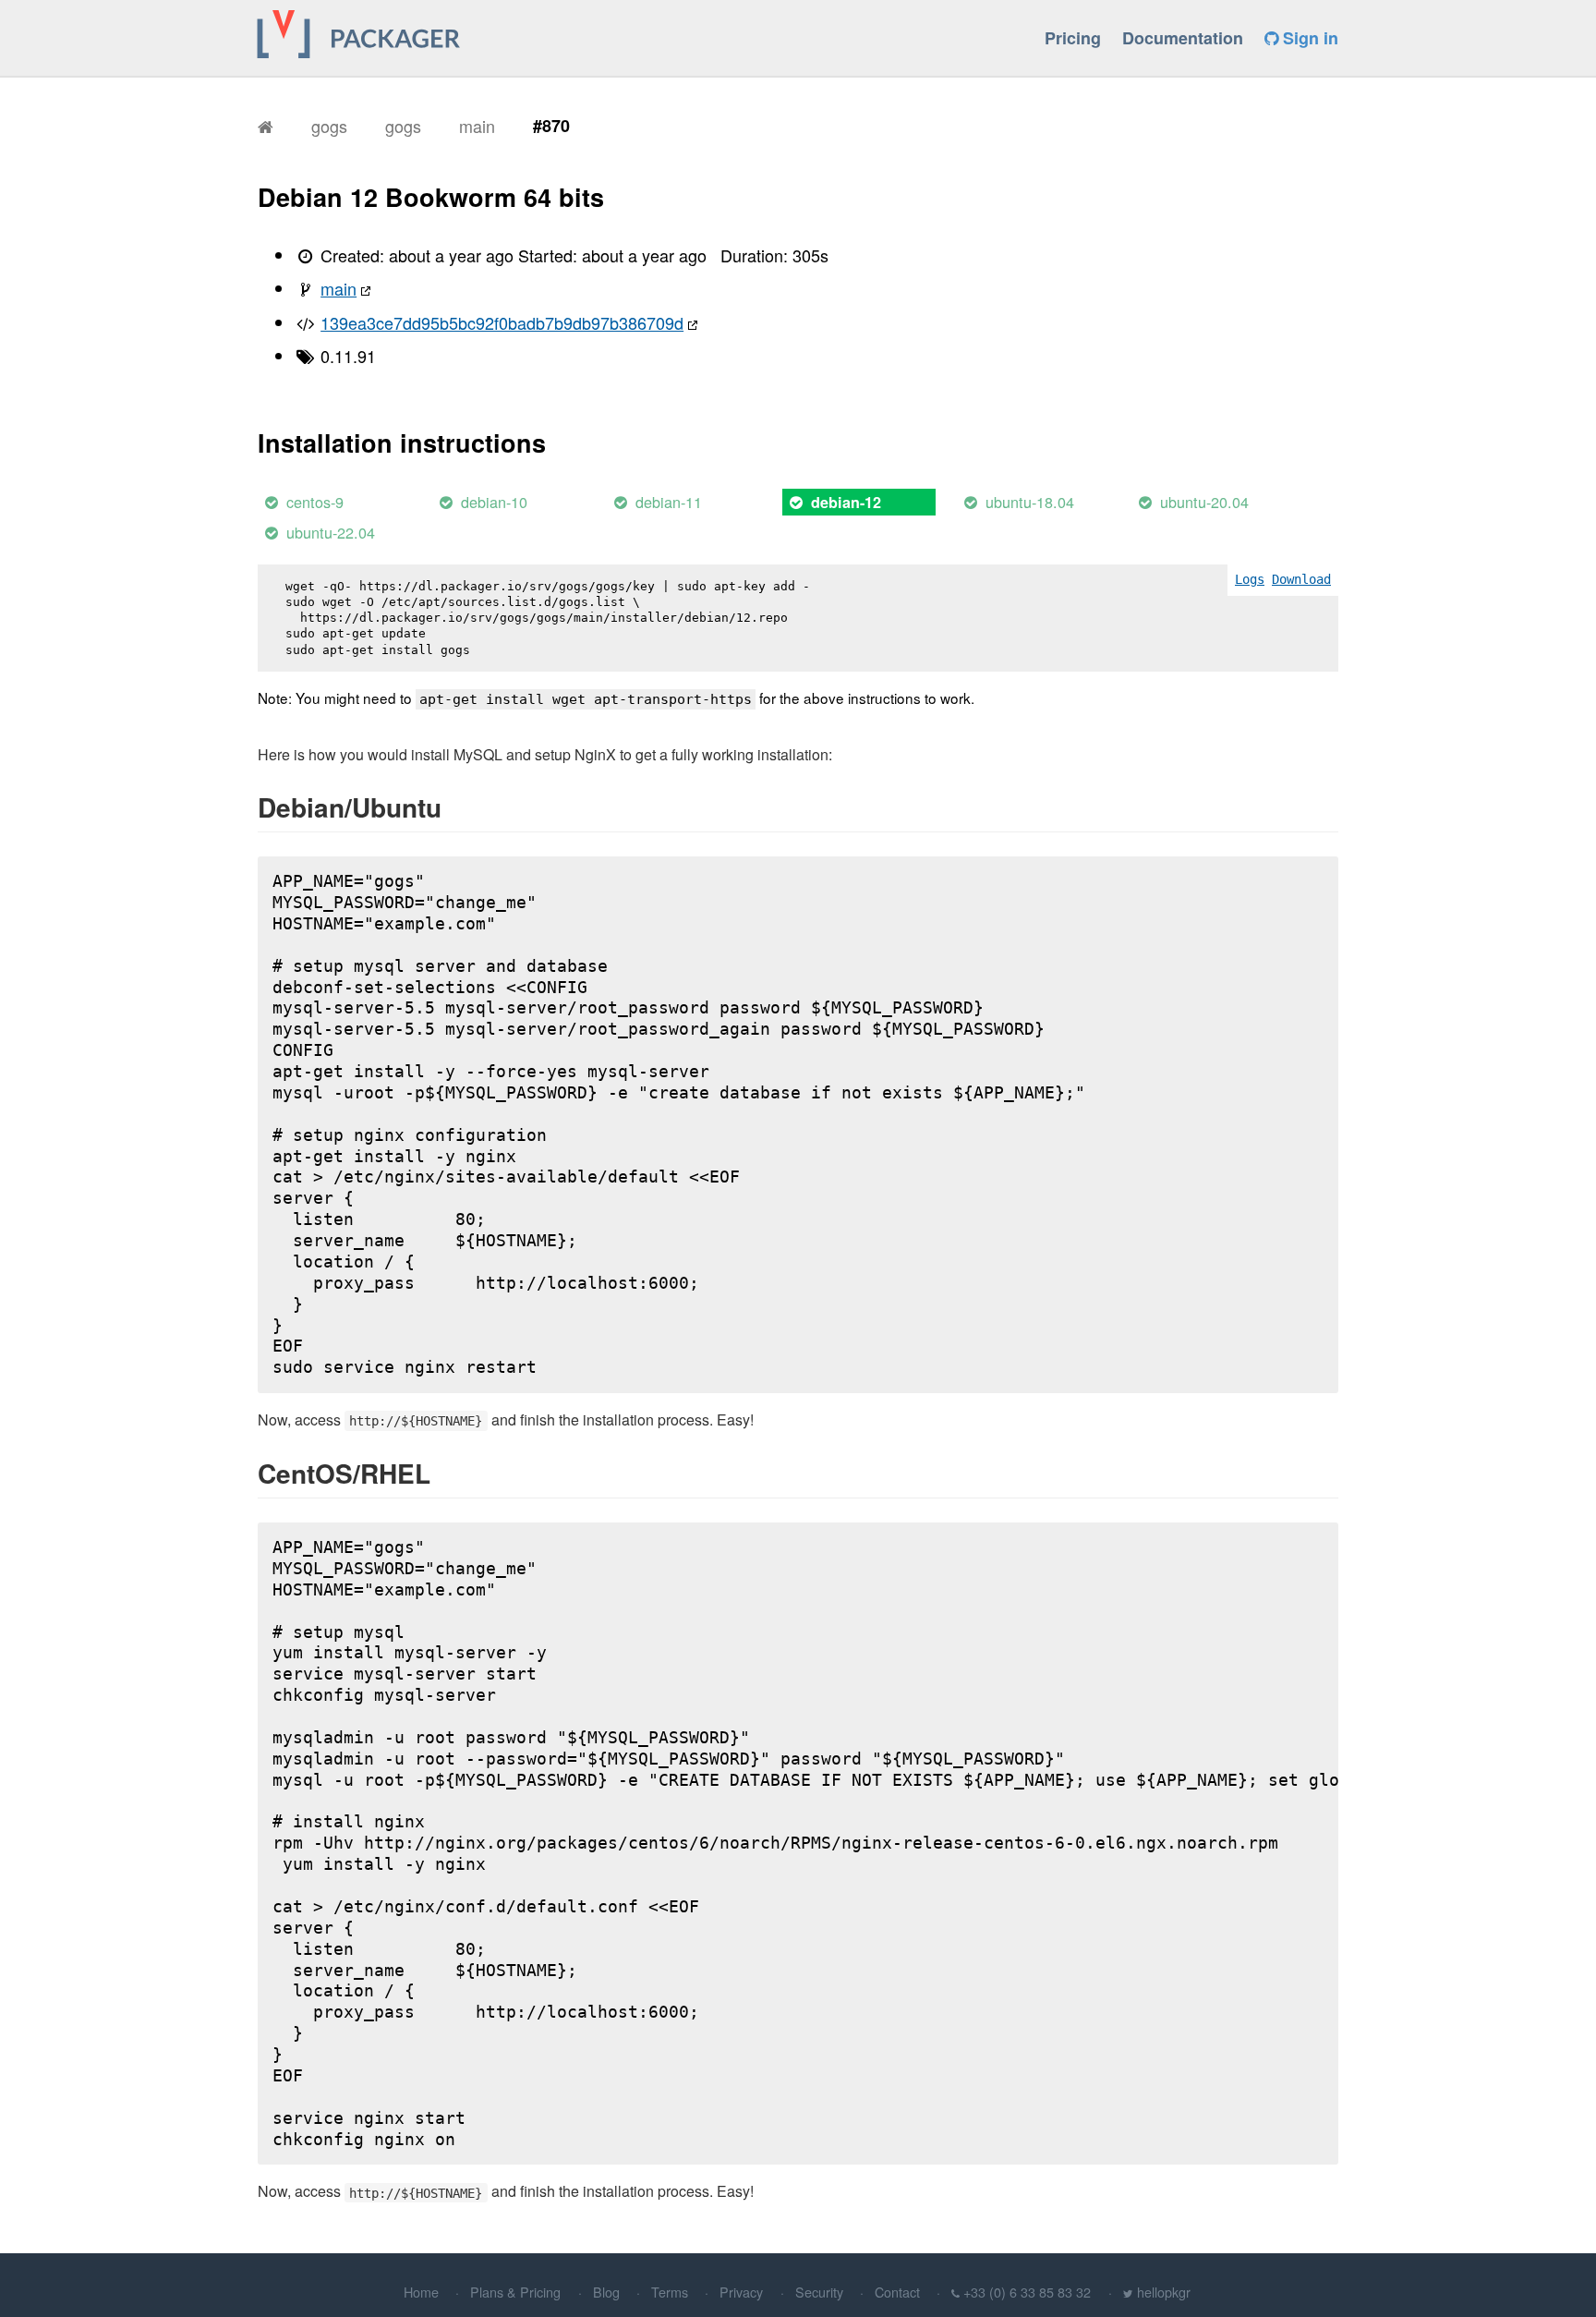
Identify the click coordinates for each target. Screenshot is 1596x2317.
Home (421, 2292)
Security (819, 2292)
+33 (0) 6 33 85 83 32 (1027, 2292)
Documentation (1183, 38)
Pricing (1073, 38)
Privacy (741, 2292)
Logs (1250, 579)
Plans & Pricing (515, 2292)
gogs (329, 126)
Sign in (1308, 38)
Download (1301, 579)
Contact (897, 2292)
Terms (670, 2292)
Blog (606, 2292)
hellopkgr (1164, 2292)
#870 (551, 126)
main (477, 126)
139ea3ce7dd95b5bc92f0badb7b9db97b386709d (502, 322)
